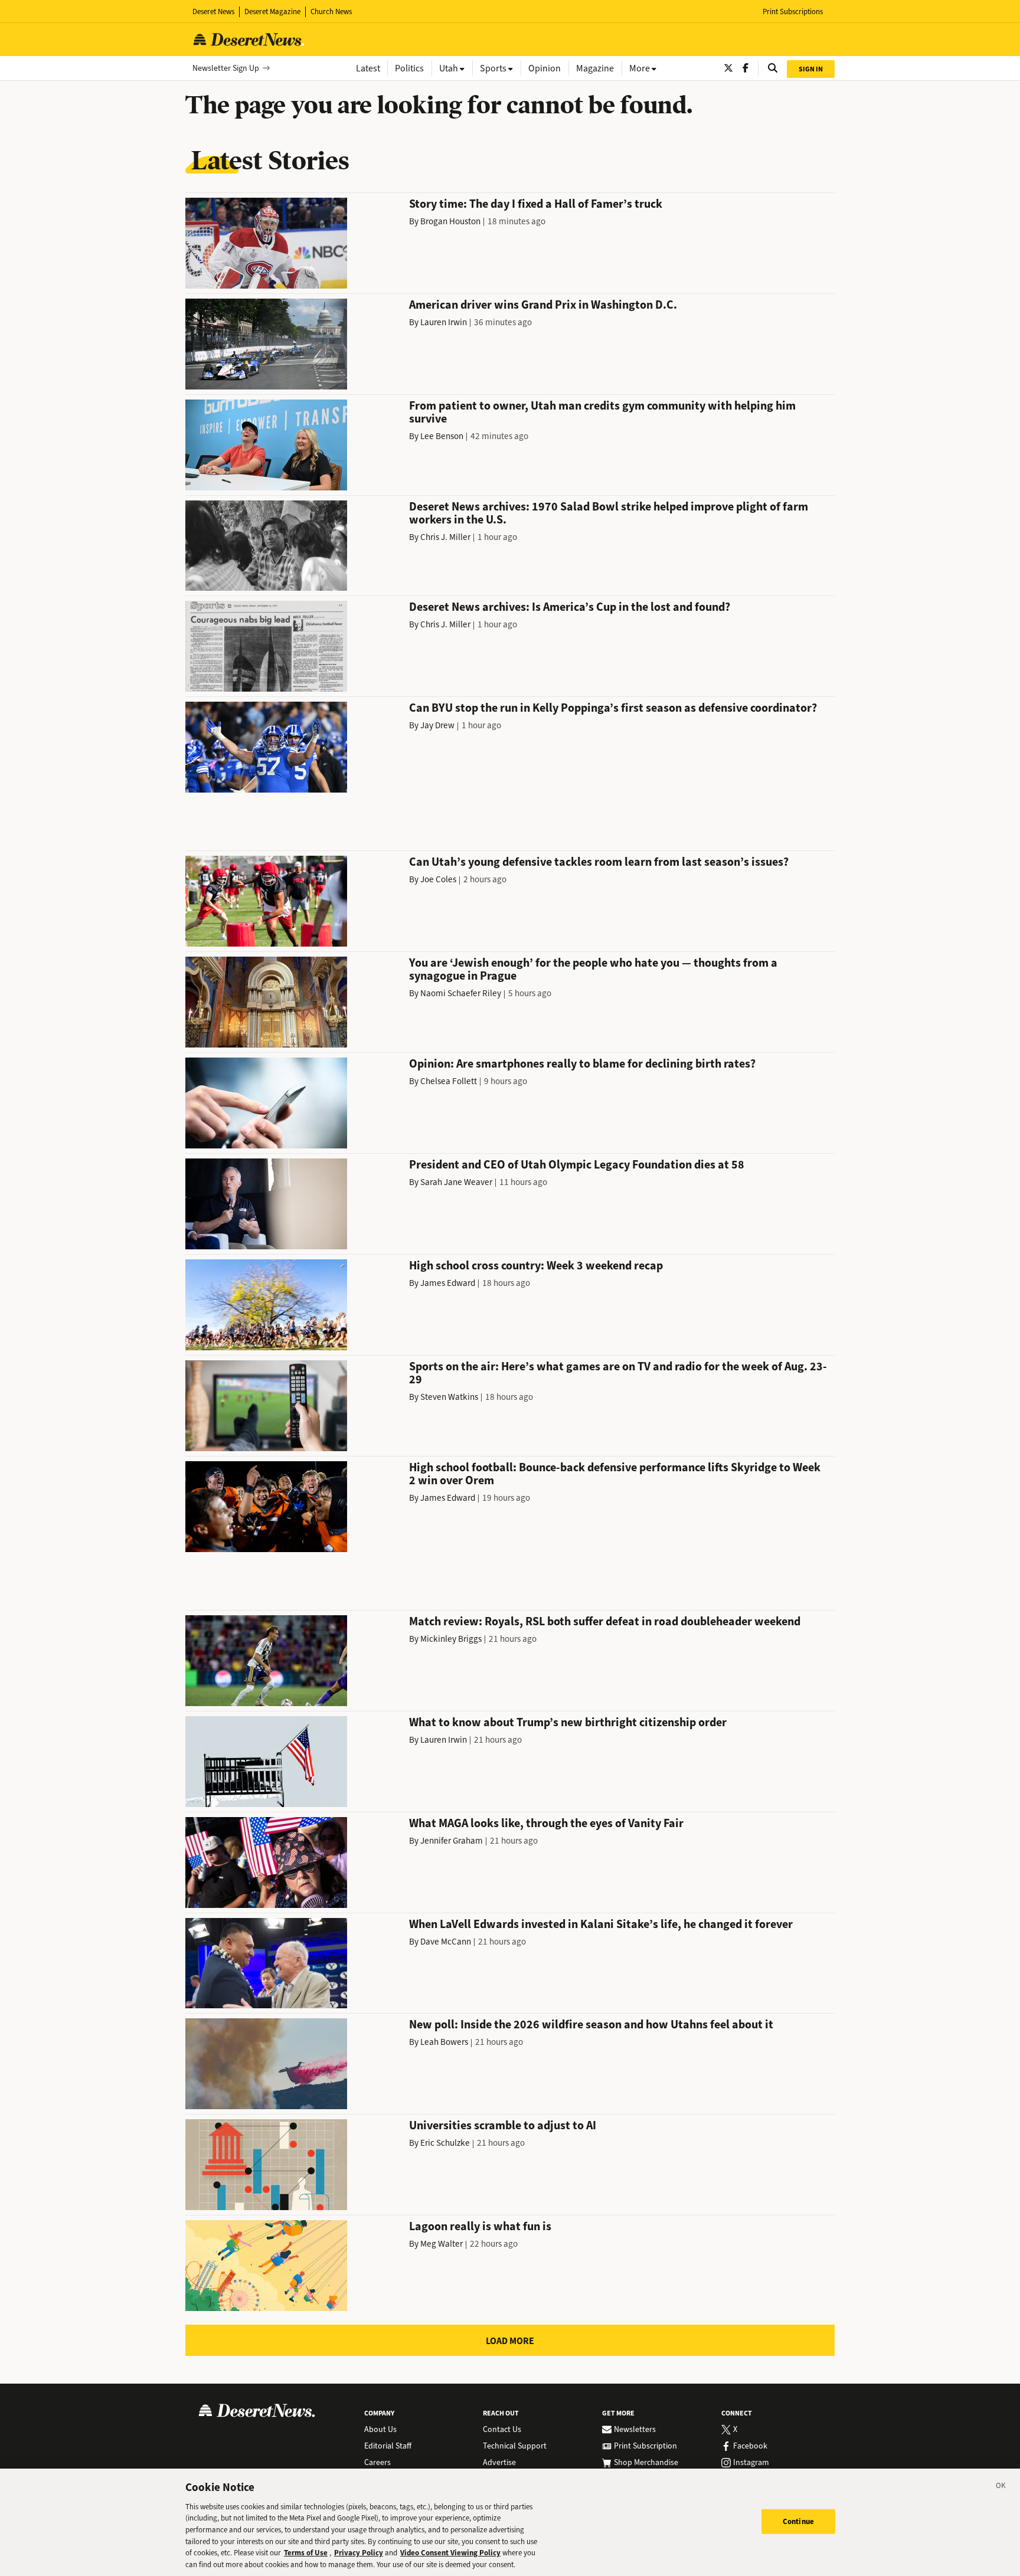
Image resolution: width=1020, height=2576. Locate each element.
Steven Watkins (449, 1397)
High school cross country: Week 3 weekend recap (536, 1266)
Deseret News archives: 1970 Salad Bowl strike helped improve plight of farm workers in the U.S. (609, 513)
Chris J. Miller (445, 537)
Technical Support (515, 2446)
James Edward (448, 1283)
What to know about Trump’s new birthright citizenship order (568, 1722)
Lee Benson (442, 436)
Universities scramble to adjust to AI (503, 2125)
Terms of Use (306, 2553)
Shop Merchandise (646, 2463)
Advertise (499, 2463)
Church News (331, 12)
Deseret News (213, 12)
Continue (798, 2521)
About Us (380, 2430)
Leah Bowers (444, 2042)
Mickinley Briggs (451, 1639)
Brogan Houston (450, 221)
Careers (377, 2463)
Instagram (751, 2463)
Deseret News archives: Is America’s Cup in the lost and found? (570, 607)
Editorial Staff (388, 2446)
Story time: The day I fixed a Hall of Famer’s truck (536, 204)
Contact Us (502, 2430)
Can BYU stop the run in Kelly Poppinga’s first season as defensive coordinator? (613, 708)
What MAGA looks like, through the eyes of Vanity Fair (546, 1823)
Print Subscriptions (793, 12)
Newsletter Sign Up (226, 68)
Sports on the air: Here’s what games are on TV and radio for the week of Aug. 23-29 (618, 1373)
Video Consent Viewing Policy (450, 2553)
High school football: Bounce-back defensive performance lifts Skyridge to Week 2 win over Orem (615, 1474)
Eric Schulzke (445, 2143)
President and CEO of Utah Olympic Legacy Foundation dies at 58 (577, 1165)
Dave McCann (446, 1942)
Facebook (750, 2446)
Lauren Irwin (444, 322)
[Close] (1001, 2487)
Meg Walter (442, 2244)
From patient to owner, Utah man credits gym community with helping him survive (602, 412)
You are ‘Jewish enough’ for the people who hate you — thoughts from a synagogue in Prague (593, 969)
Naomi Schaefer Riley (461, 993)
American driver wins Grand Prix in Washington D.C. (543, 305)
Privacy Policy (359, 2553)
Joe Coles (438, 879)
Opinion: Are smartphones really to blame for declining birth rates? (582, 1064)
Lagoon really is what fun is (480, 2226)
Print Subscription (645, 2446)
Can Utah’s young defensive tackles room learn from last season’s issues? (599, 862)
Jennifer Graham (452, 1841)
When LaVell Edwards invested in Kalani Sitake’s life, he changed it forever (601, 1924)
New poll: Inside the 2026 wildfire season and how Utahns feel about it (591, 2025)
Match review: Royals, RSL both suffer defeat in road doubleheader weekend (605, 1621)
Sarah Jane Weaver (456, 1182)
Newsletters (635, 2430)
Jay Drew (437, 725)
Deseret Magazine (272, 12)
